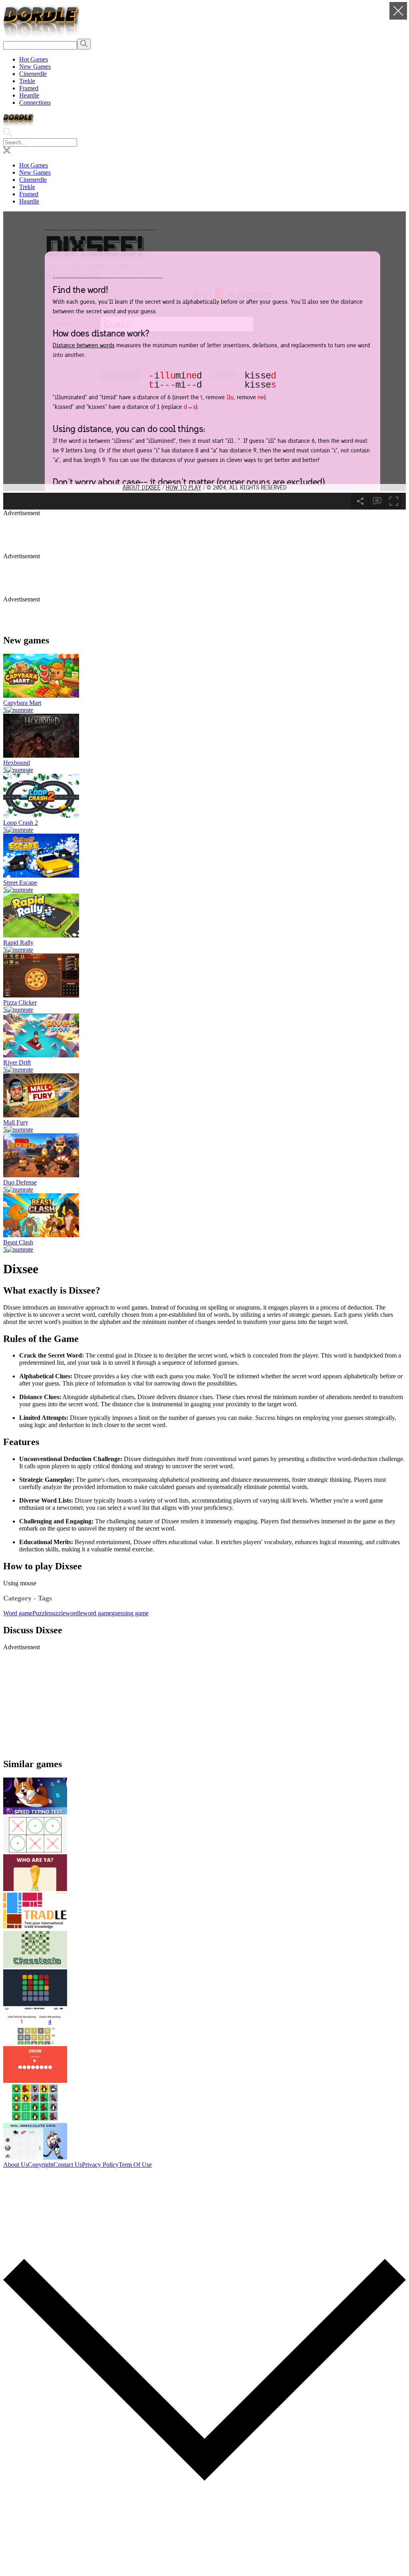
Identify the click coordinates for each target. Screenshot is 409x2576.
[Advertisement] (197, 535)
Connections (35, 103)
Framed (29, 88)
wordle (74, 1613)
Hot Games (34, 59)
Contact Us (68, 2165)
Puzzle (41, 1613)
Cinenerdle (33, 74)
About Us (16, 2165)
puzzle (57, 1613)
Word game (18, 1613)
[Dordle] (41, 35)
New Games (35, 67)
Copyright (41, 2165)
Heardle (29, 95)
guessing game (130, 1613)
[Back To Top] (204, 2569)
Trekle (27, 81)
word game (97, 1613)
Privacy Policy (100, 2165)
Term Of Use (135, 2165)
